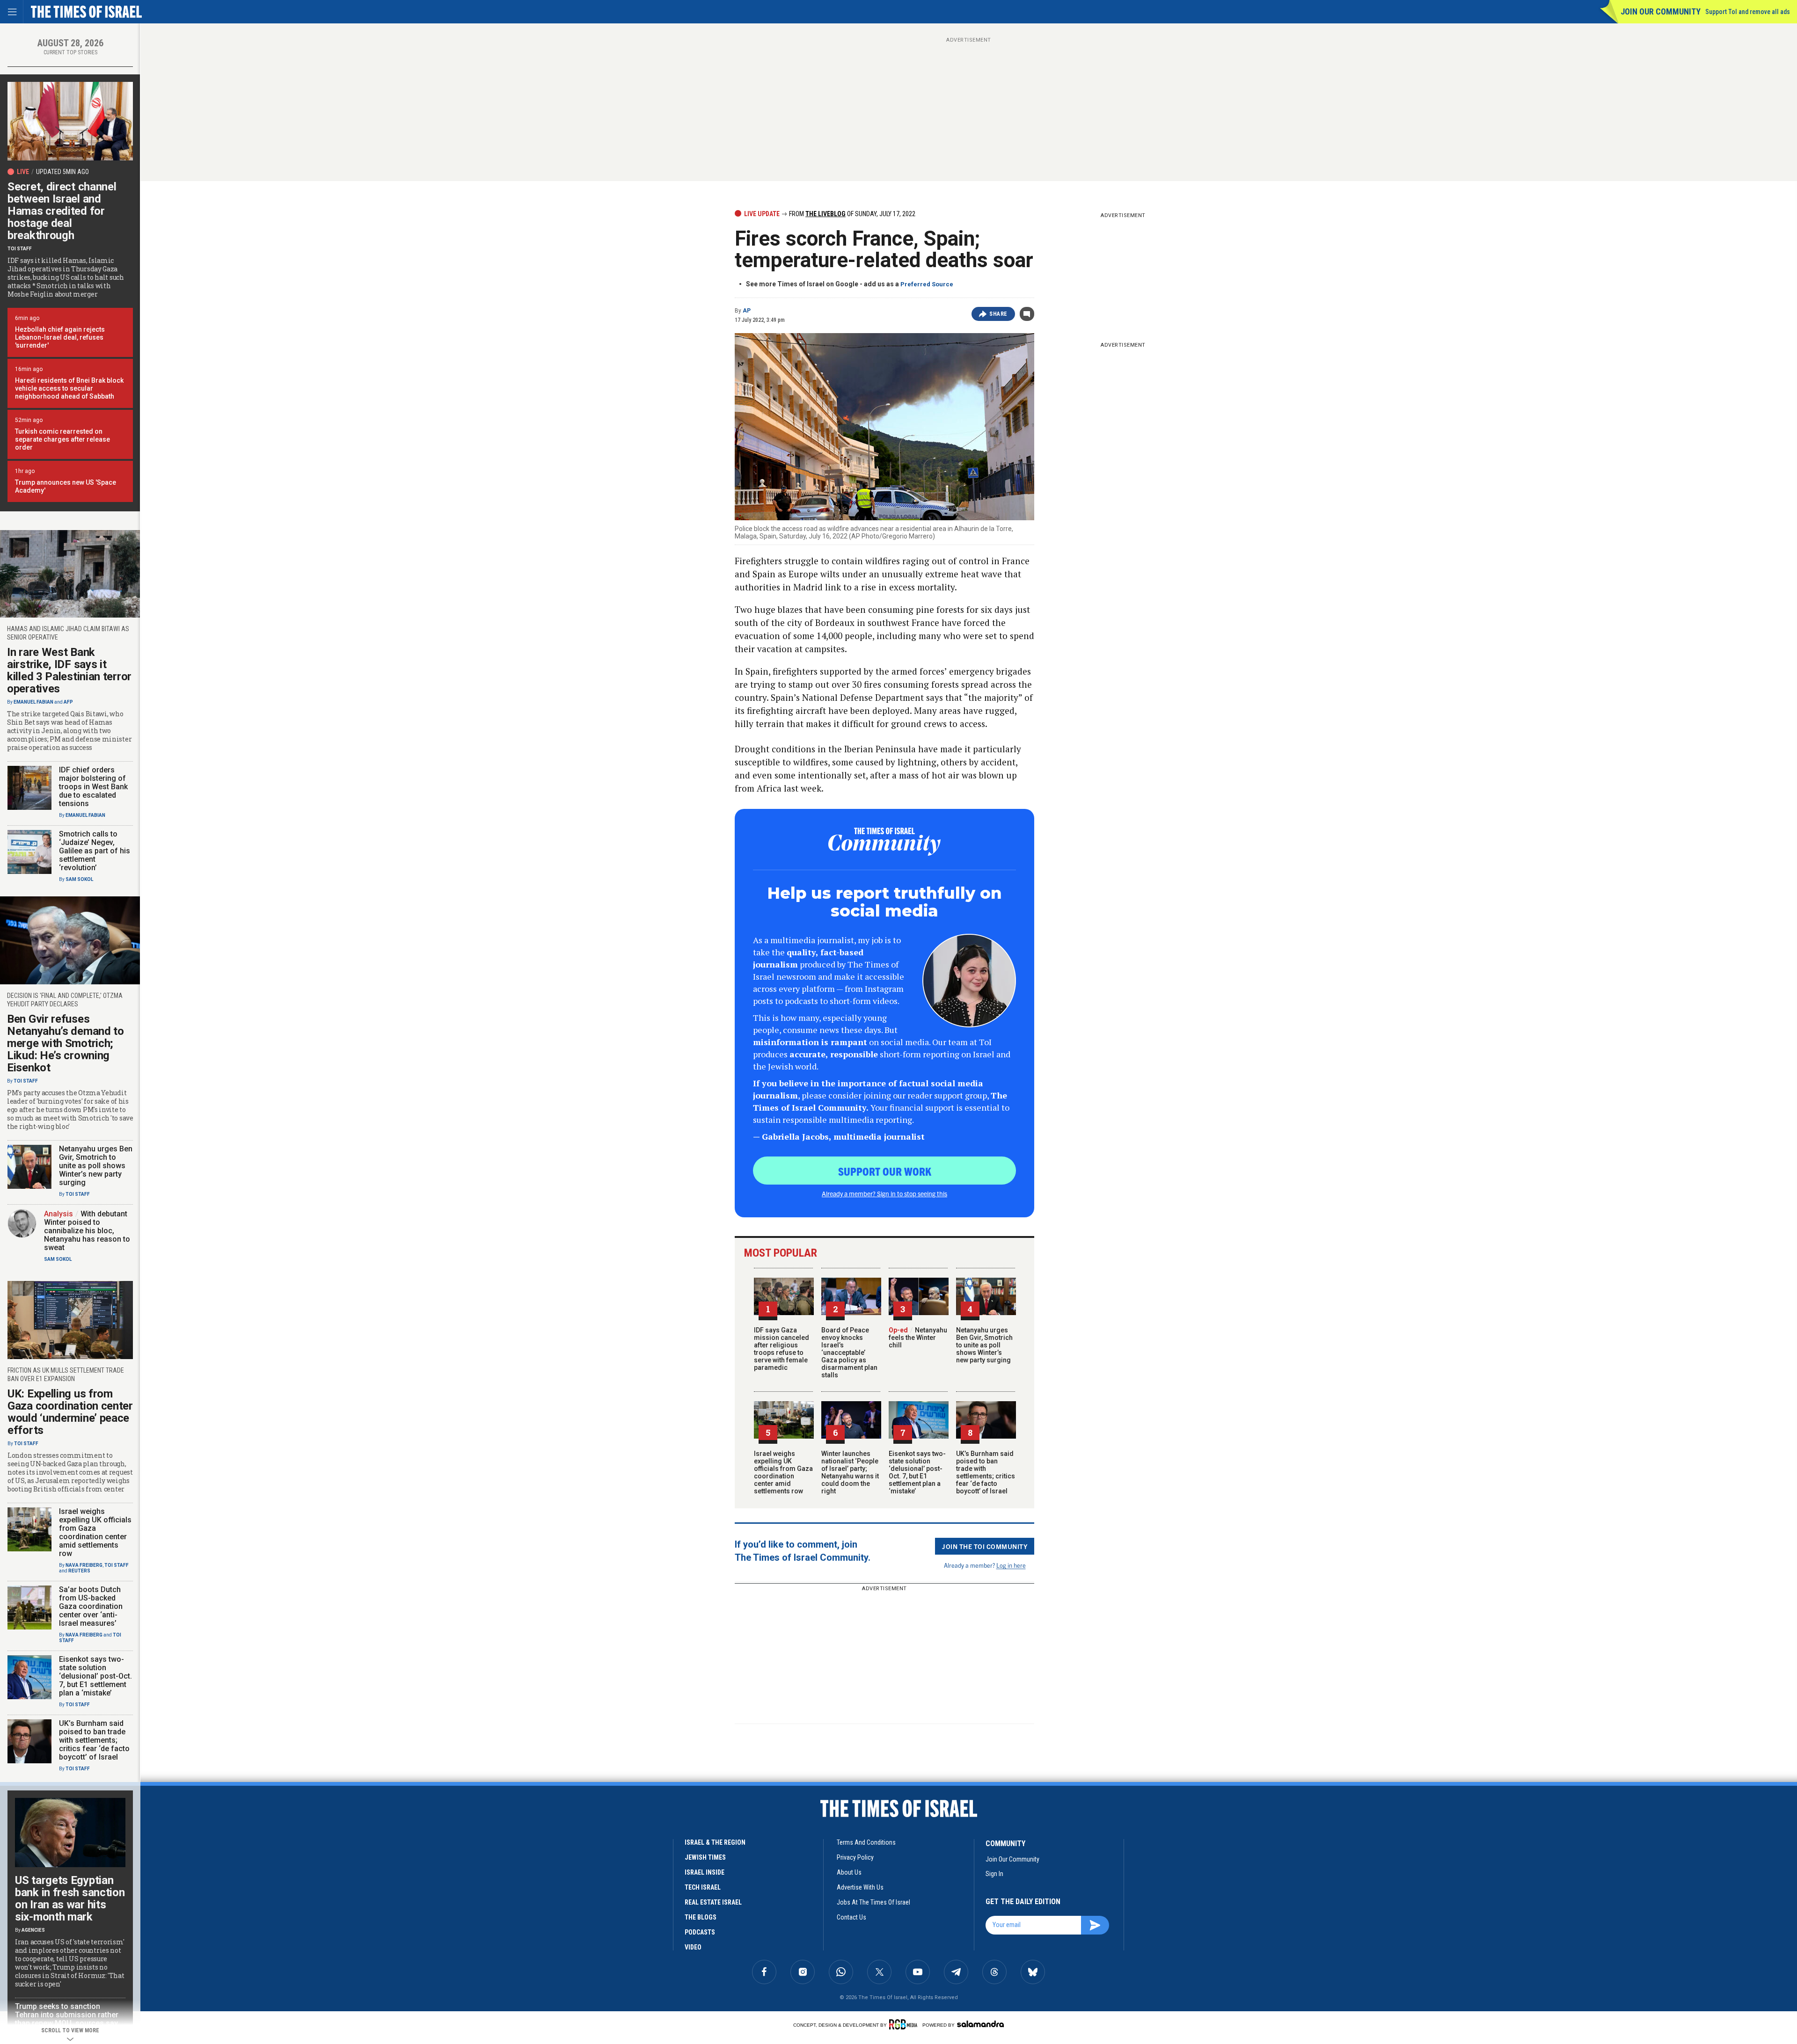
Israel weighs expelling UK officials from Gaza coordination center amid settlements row (783, 1472)
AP (747, 311)
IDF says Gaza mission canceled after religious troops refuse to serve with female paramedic (782, 1349)
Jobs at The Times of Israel (873, 1902)
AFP (68, 702)
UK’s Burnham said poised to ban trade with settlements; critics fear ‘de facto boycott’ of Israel (986, 1472)
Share (998, 314)
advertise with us (860, 1887)
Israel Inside (705, 1872)
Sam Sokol (79, 879)
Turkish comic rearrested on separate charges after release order (62, 439)
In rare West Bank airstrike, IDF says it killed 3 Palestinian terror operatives (69, 670)
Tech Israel (703, 1887)
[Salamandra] (980, 2024)
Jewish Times (705, 1857)
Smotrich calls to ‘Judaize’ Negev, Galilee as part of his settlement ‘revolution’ (95, 851)
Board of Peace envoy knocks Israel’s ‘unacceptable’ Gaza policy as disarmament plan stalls (849, 1353)
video (693, 1947)
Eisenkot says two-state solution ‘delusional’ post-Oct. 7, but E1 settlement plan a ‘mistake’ (917, 1472)
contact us (851, 1917)
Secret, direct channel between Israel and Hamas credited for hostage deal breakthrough (62, 211)
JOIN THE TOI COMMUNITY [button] (985, 1546)
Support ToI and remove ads (1748, 12)
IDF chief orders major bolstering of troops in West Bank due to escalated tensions (93, 787)
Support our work (885, 1171)
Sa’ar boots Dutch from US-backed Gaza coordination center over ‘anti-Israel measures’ (91, 1606)
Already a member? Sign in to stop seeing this (884, 1193)
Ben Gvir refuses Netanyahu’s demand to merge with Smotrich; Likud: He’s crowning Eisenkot (66, 1043)
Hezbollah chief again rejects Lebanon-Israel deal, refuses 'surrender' (60, 337)
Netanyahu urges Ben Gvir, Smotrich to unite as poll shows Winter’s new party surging (984, 1345)
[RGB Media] (905, 2024)
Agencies (33, 1930)
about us (849, 1872)
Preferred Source (927, 284)
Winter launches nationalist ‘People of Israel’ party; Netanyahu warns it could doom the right (850, 1472)
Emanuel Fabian (33, 702)
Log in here (1011, 1565)
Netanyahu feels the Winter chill (918, 1338)
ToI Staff (20, 249)
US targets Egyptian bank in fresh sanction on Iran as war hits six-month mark (70, 1899)
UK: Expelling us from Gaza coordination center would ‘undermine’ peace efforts (70, 1412)
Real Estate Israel (713, 1902)
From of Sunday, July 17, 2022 (851, 214)
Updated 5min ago (62, 172)
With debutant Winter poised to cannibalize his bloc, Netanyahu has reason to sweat (87, 1231)
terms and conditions (866, 1842)
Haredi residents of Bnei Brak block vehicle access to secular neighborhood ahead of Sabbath (69, 388)
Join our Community (1661, 11)
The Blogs (701, 1917)
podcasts (700, 1932)
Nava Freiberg (84, 1565)
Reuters (79, 1571)
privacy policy (855, 1857)
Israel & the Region (715, 1842)
